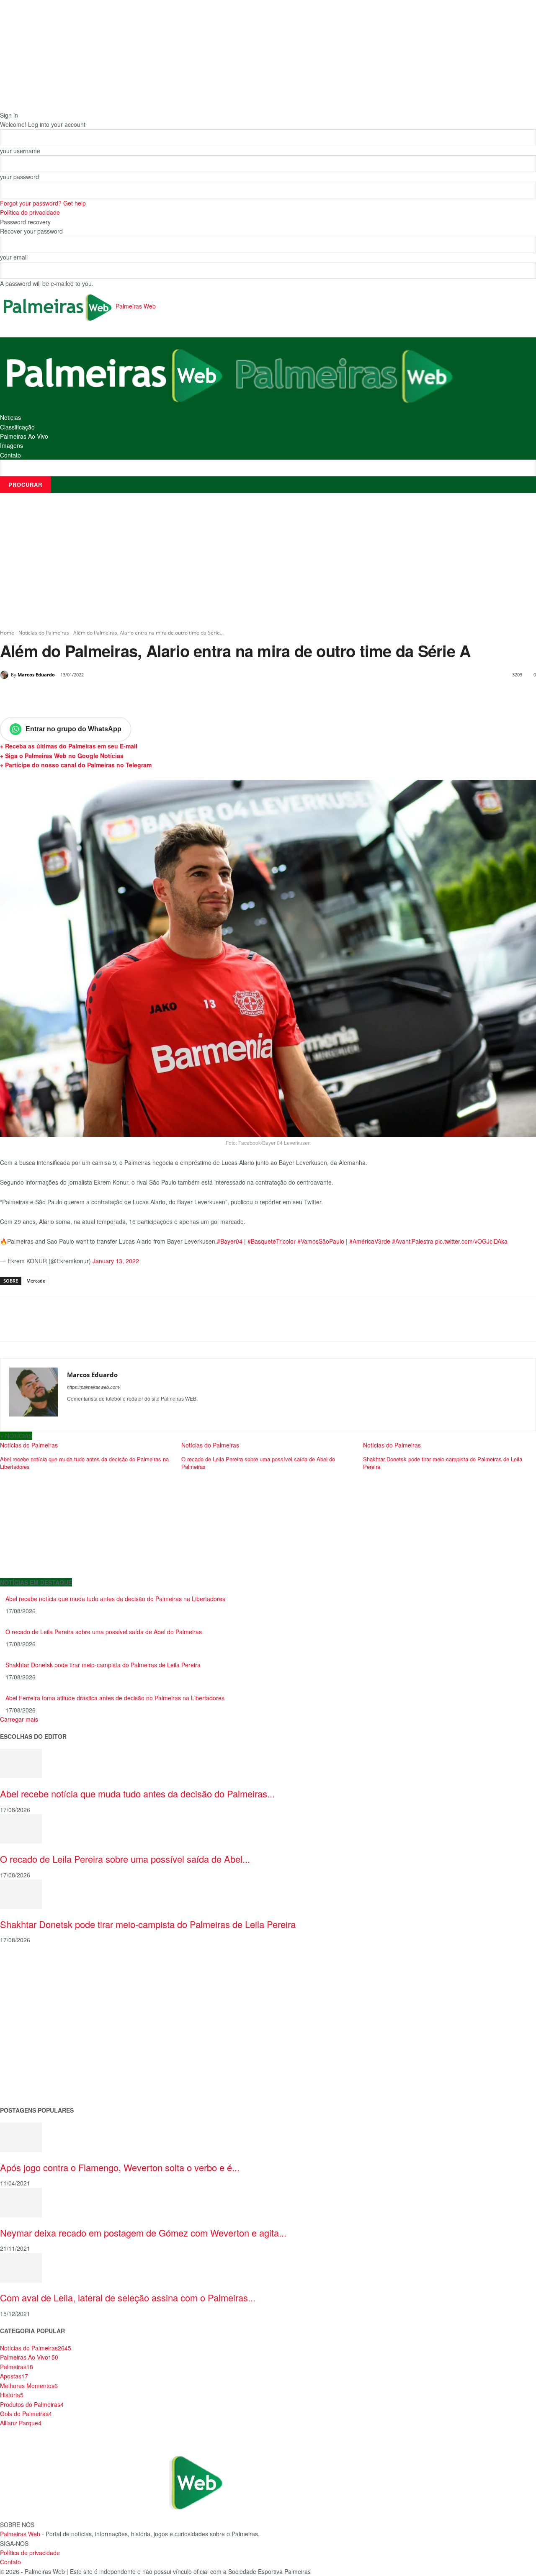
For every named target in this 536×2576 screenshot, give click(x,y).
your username (20, 151)
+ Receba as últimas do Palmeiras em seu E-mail (69, 746)
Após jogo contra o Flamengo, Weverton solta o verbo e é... (120, 2167)
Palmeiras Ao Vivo (24, 436)
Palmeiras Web (20, 2534)
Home (7, 633)
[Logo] (115, 374)
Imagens (12, 445)
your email (14, 257)
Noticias (10, 417)
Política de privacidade (30, 212)
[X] (77, 696)
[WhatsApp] (116, 696)
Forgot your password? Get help (43, 203)
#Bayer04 (230, 1241)
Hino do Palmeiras (25, 2032)
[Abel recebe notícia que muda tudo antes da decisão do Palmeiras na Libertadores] (21, 1763)
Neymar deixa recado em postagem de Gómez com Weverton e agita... (143, 2233)
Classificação (17, 427)
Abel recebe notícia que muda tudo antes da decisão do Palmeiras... (137, 1793)
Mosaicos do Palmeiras (32, 2045)
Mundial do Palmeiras (30, 2085)
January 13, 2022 (116, 1261)
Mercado (36, 1281)
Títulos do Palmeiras (28, 2071)
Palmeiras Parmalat (27, 1992)
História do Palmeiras (29, 1965)
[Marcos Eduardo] (5, 675)
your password (19, 177)
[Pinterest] (96, 696)
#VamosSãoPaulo (321, 1241)
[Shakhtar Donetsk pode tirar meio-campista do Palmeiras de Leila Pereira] (21, 1893)
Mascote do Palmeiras (31, 2018)
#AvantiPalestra (413, 1241)
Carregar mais (19, 1719)
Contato (10, 455)
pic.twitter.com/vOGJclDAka (471, 1241)
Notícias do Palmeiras (44, 633)
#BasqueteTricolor (272, 1241)
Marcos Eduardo (36, 675)
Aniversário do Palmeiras (34, 1978)
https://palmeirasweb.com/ (94, 1387)
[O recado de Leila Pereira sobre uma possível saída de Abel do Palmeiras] (21, 1828)
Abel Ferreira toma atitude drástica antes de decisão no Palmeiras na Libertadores (115, 1698)
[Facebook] (58, 696)
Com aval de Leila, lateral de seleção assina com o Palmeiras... (128, 2297)
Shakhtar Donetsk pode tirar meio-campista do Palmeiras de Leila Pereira (103, 1665)
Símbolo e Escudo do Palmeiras (44, 2005)
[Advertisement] (268, 561)
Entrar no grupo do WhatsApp (73, 729)
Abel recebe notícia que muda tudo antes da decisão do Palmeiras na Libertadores (115, 1599)
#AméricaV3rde (370, 1241)
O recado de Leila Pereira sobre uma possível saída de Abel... (125, 1859)
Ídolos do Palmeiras (27, 2058)
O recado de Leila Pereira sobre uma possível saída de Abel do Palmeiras (104, 1632)
